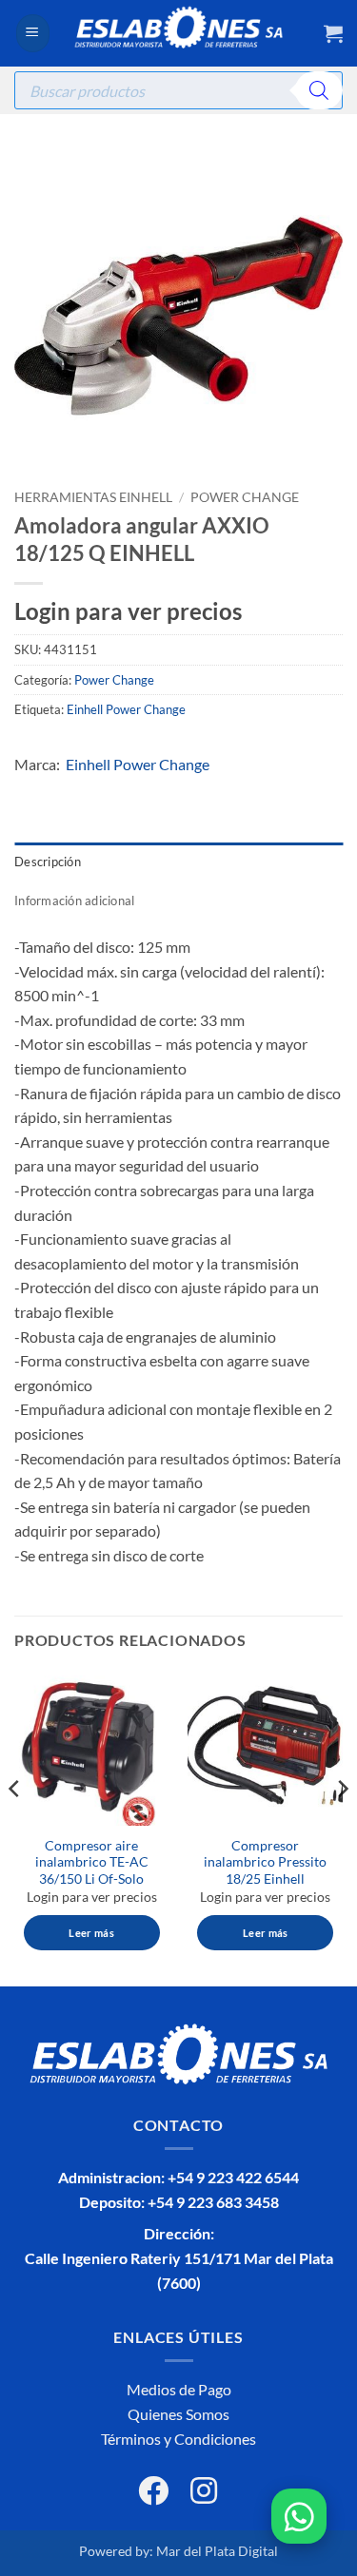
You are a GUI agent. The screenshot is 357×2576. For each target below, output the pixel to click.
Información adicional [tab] (74, 901)
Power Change (245, 497)
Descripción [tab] (48, 862)
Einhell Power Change (126, 709)
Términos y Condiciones (178, 2439)
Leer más (91, 1933)
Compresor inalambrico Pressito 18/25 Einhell (265, 1862)
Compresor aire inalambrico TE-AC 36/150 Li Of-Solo (92, 1862)
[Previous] (15, 1828)
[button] (33, 33)
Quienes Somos (178, 2414)
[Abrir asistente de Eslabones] (299, 2516)
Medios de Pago (179, 2389)
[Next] (342, 1828)
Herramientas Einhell (93, 497)
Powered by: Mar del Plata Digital (178, 2551)
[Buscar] (319, 90)
